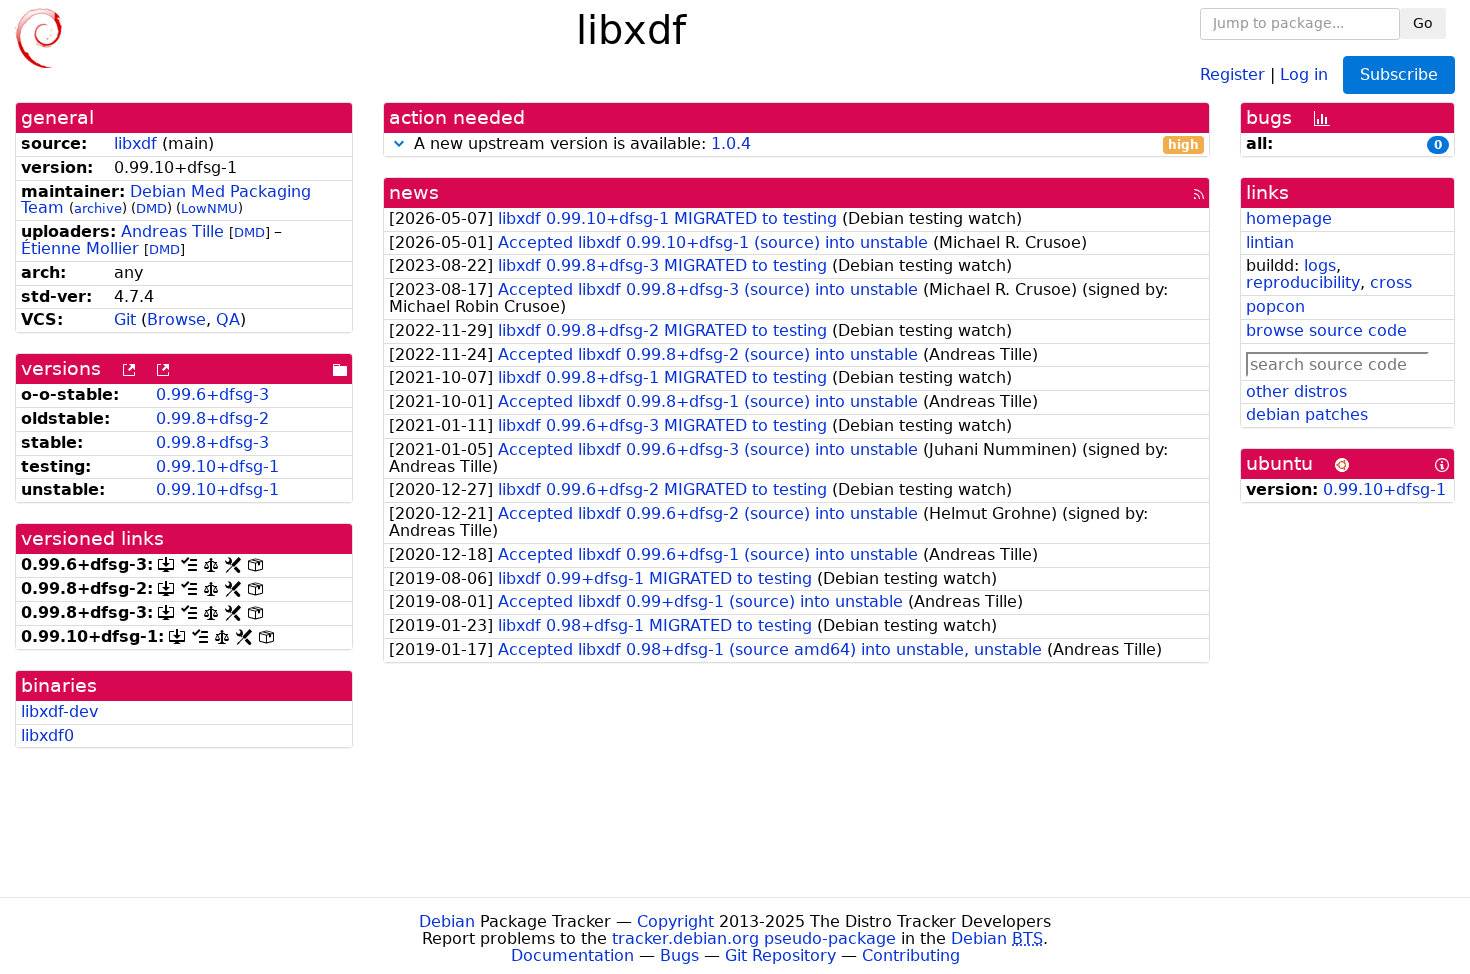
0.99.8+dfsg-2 (212, 418)
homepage (1289, 218)
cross (1391, 282)
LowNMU (209, 208)
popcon (1275, 306)
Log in (1304, 73)
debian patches (1307, 414)
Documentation (572, 955)
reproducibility (1303, 282)
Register (1232, 73)
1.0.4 (731, 143)
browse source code (1326, 330)
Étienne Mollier (80, 248)
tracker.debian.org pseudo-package (754, 938)
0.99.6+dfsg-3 (212, 394)
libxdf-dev (59, 711)
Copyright (675, 921)
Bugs (679, 955)
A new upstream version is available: (804, 144)
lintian (1270, 242)
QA (228, 319)
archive (98, 208)
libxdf (135, 143)
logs (1320, 265)
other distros (1296, 391)
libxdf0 (47, 735)
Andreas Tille (172, 231)
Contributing (911, 955)
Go (1423, 23)
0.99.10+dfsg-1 (217, 466)
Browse (176, 319)
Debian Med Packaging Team (166, 200)
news (414, 192)
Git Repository (780, 955)
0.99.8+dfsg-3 (212, 442)
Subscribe (1399, 74)
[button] (399, 143)
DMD (151, 208)
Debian (447, 921)
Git (125, 319)
